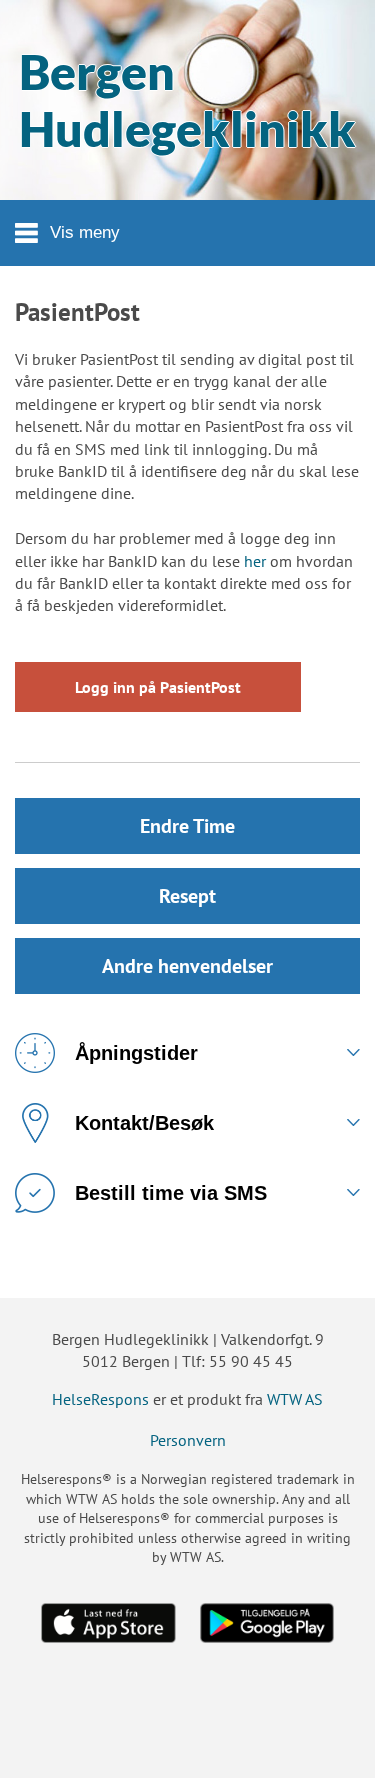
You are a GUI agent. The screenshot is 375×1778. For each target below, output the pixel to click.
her (255, 561)
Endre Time (187, 826)
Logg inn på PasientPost (158, 687)
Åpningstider (136, 1053)
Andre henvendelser (187, 966)
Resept (187, 896)
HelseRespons (100, 1399)
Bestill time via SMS (171, 1193)
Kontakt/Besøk (144, 1123)
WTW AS (295, 1399)
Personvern (188, 1440)
